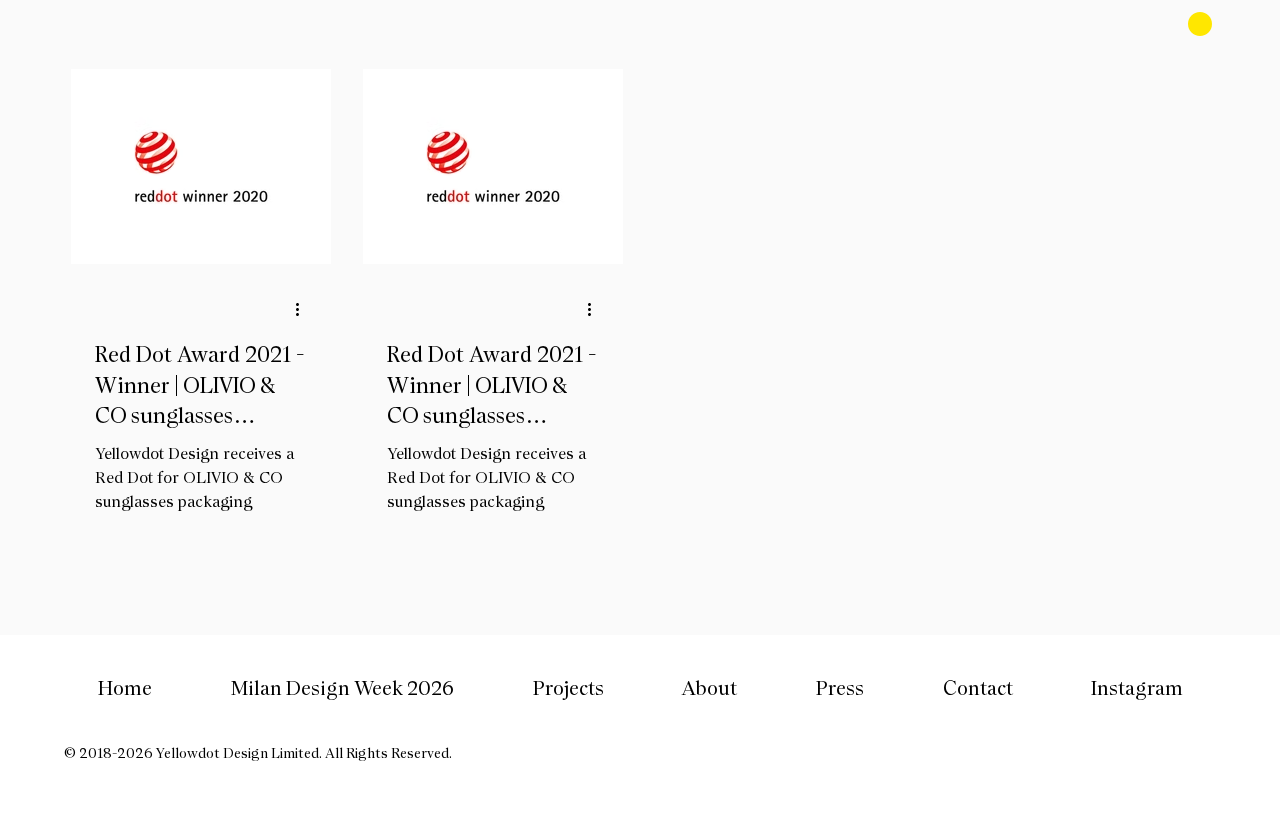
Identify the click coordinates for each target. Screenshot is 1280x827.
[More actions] (304, 309)
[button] (568, 688)
